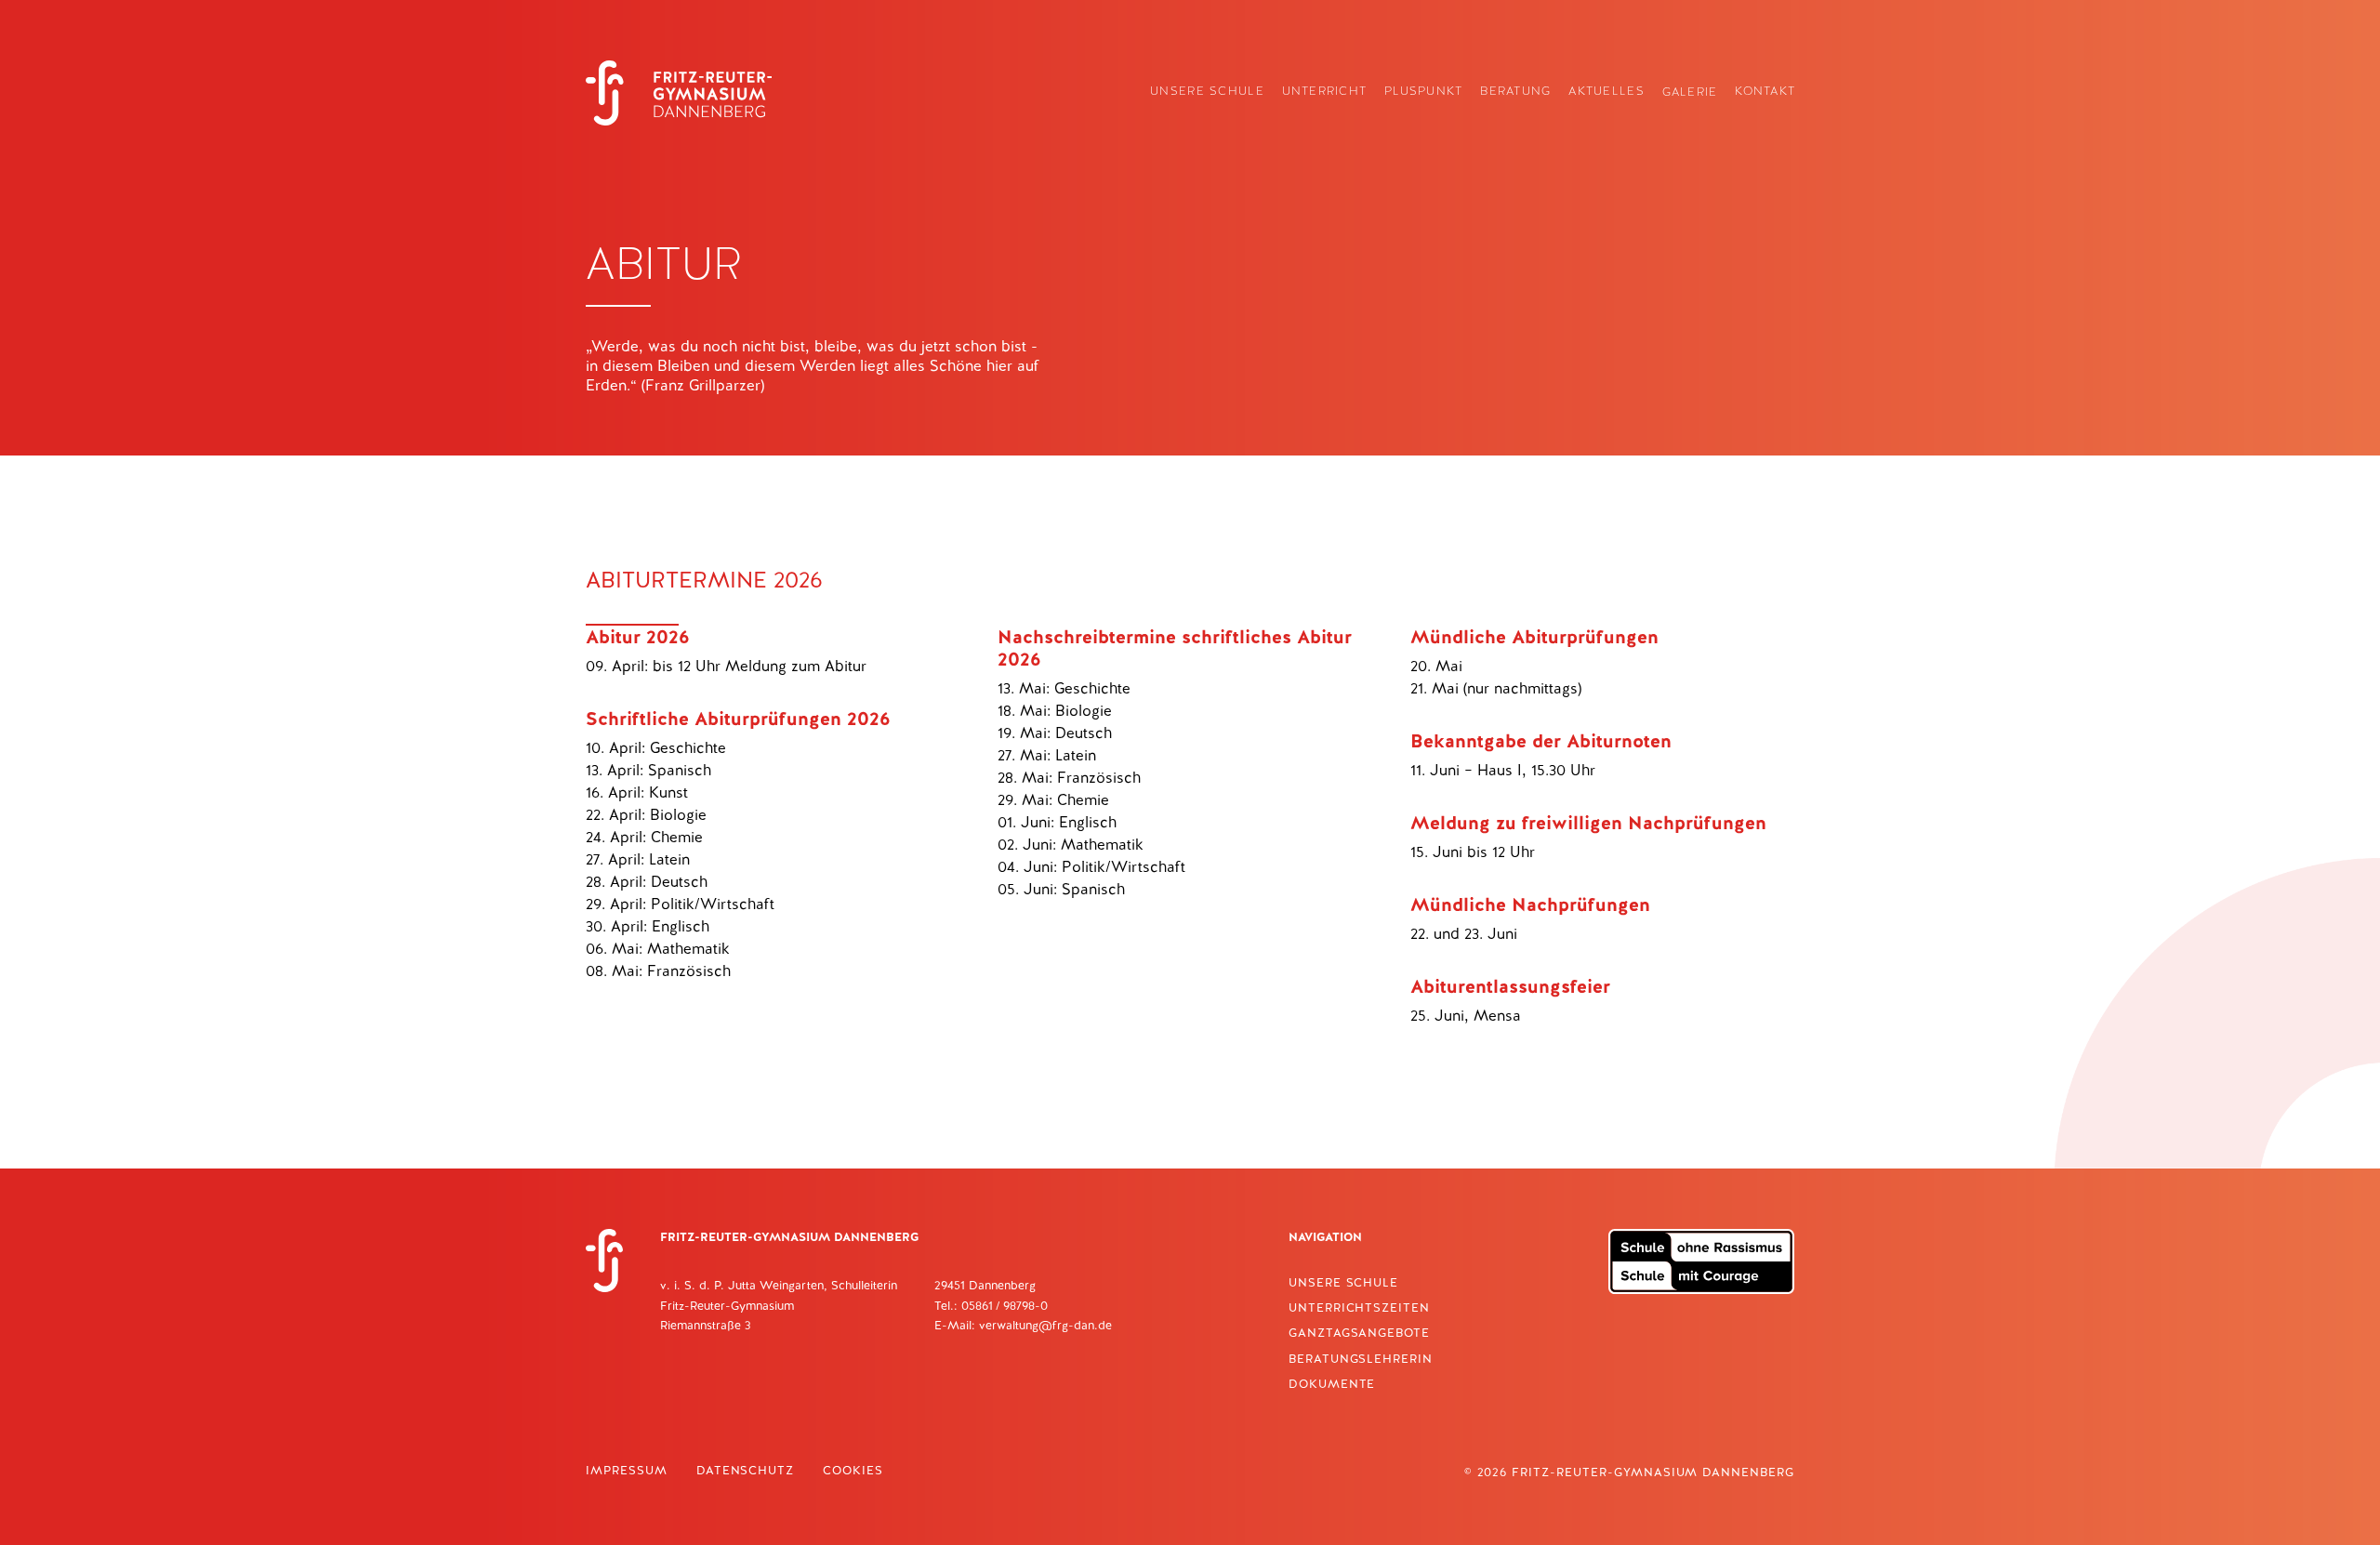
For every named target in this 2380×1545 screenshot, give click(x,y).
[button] (1206, 92)
